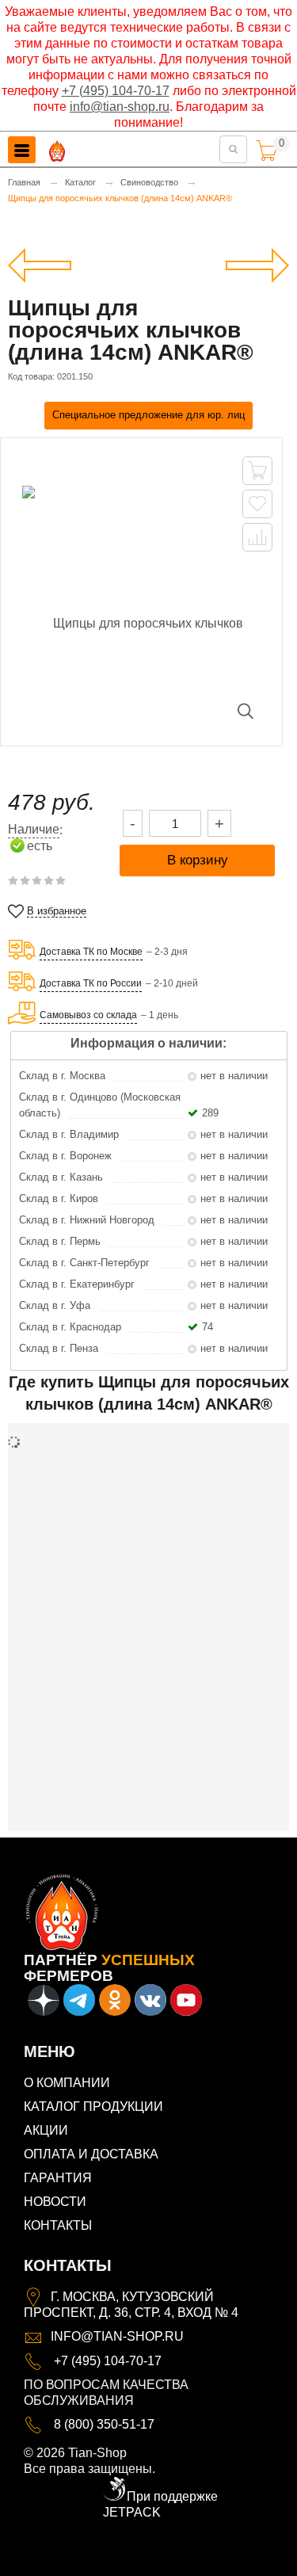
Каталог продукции (93, 2107)
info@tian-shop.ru (120, 107)
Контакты (58, 2225)
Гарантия (58, 2178)
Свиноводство (149, 182)
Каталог (80, 182)
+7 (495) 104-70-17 (116, 91)
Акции (46, 2130)
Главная (24, 182)
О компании (67, 2083)
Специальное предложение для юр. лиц (148, 415)
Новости (55, 2202)
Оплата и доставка (91, 2154)
